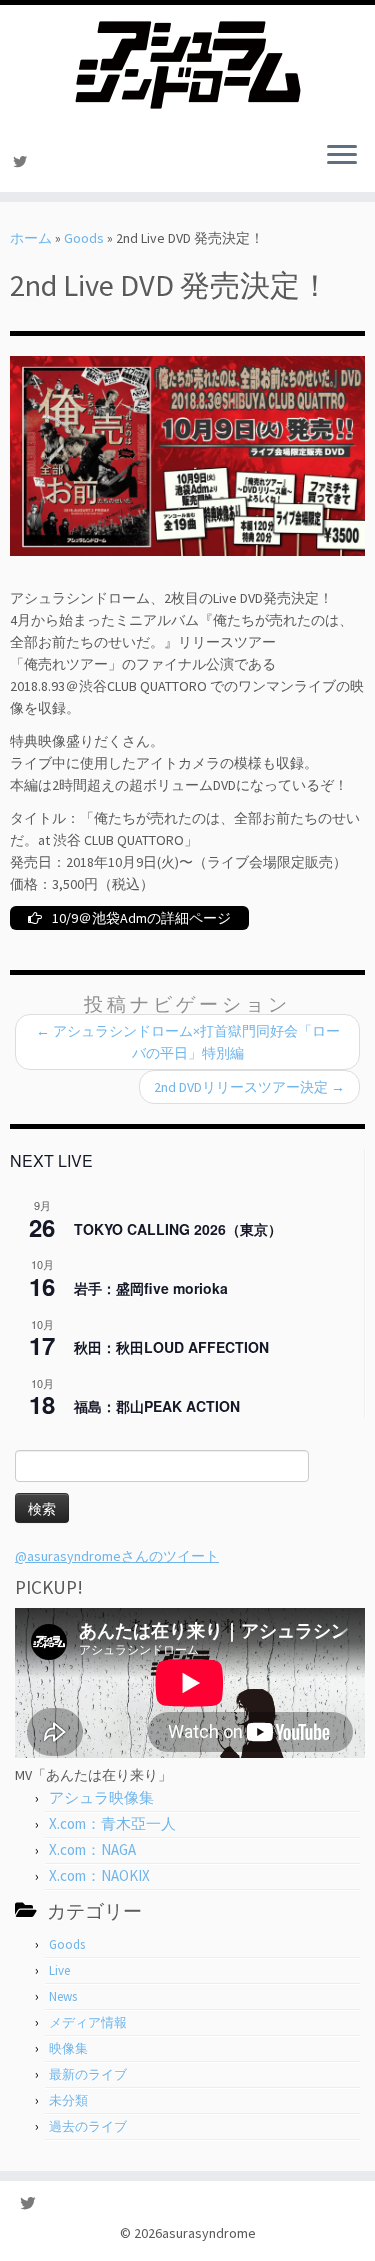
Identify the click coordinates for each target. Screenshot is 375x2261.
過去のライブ (88, 2126)
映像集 (68, 2048)
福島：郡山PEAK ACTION (157, 1406)
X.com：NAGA (92, 1849)
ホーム (31, 238)
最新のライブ (88, 2074)
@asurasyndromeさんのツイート (117, 1556)
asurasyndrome (209, 2233)
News (63, 1996)
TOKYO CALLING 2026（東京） (178, 1229)
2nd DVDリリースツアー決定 (249, 1087)
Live (59, 1970)
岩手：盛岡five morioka (151, 1288)
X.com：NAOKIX (99, 1875)
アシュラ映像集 (101, 1797)
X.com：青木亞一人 (112, 1823)
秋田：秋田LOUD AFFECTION (171, 1347)
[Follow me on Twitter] (23, 162)
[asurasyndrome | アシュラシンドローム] (187, 65)
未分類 (68, 2100)
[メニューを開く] (342, 156)
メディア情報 (88, 2022)
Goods (84, 238)
